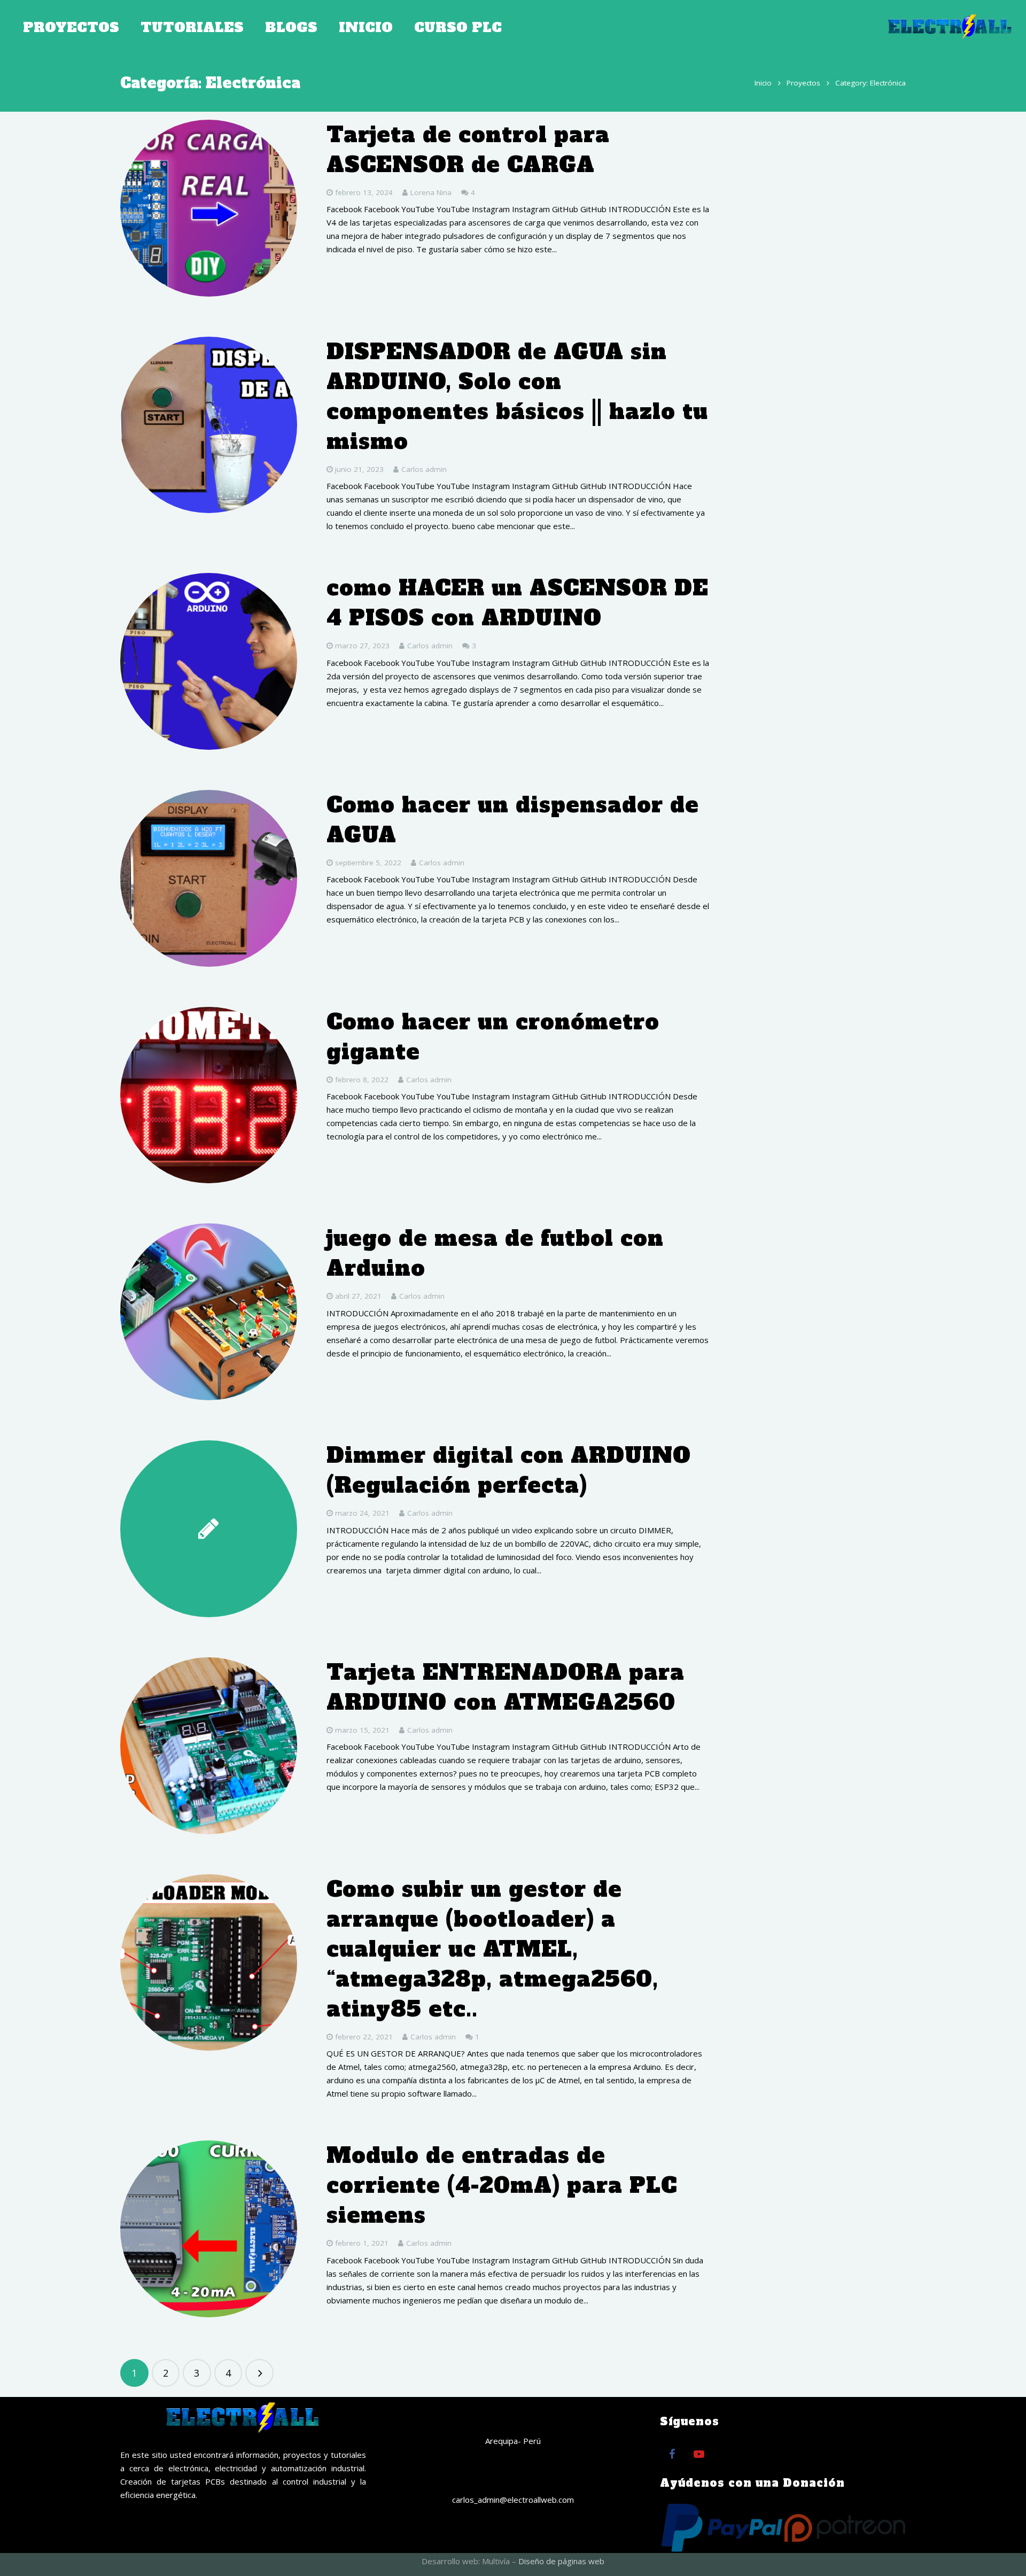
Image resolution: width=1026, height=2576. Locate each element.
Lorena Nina (431, 192)
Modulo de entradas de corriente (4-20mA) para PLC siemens (502, 2185)
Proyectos (803, 83)
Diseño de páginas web (561, 2561)
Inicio (763, 83)
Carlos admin (424, 469)
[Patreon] (845, 2528)
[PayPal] (722, 2528)
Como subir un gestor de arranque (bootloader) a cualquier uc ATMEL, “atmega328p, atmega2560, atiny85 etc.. (492, 1949)
